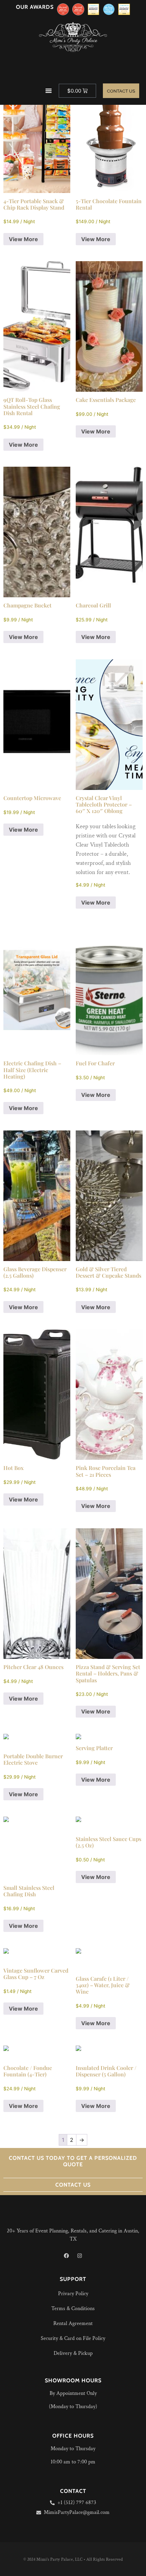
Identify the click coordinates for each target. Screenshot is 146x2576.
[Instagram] (80, 2256)
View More (23, 239)
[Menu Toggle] (49, 91)
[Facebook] (67, 2256)
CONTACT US (73, 2185)
